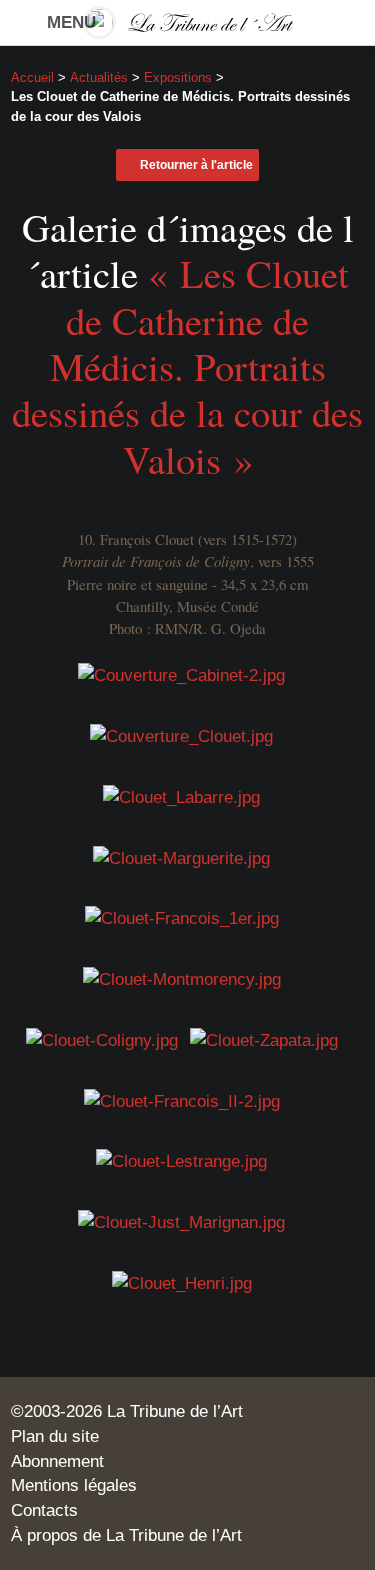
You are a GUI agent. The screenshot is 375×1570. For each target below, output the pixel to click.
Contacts (44, 1510)
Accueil (32, 77)
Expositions (178, 77)
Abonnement (57, 1461)
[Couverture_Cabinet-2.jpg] (181, 674)
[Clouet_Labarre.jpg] (181, 796)
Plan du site (55, 1436)
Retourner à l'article (196, 165)
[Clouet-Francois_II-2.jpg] (182, 1099)
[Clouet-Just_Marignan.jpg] (181, 1221)
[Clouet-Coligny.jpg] (102, 1039)
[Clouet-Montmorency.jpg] (182, 978)
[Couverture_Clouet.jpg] (181, 735)
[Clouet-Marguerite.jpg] (181, 856)
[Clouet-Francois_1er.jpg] (182, 917)
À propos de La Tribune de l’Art (126, 1535)
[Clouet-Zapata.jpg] (264, 1039)
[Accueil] (188, 22)
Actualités (99, 77)
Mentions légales (74, 1485)
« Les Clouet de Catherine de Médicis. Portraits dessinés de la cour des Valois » (187, 366)
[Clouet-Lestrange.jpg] (181, 1160)
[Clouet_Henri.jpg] (182, 1282)
